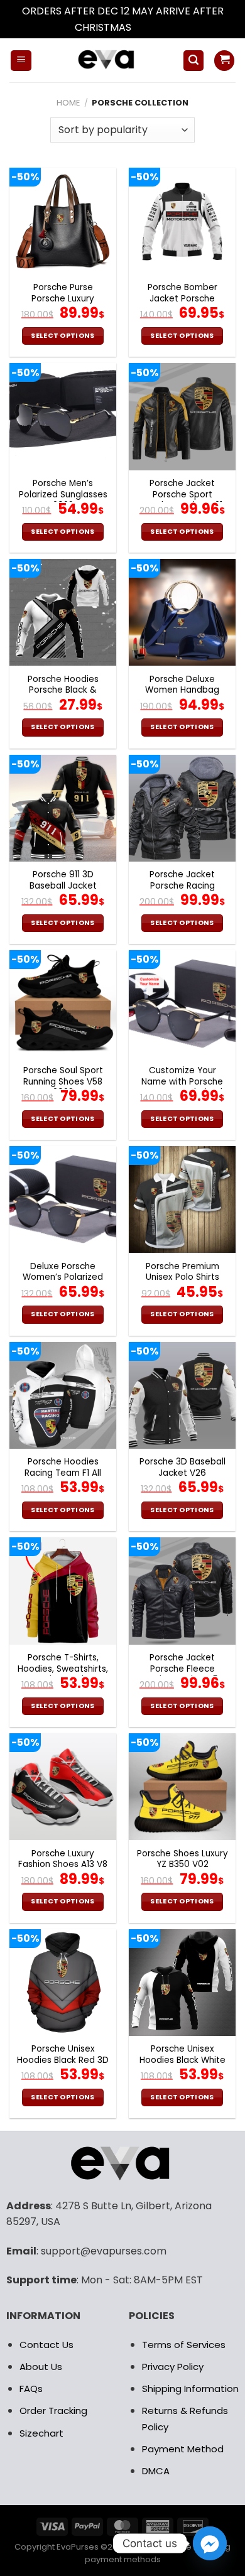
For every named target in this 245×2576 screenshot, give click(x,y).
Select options (63, 336)
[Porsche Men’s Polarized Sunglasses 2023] (63, 416)
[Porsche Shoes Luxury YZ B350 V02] (182, 1787)
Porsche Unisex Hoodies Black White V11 (182, 2060)
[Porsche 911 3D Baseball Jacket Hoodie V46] (63, 808)
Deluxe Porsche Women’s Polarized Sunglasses (63, 1278)
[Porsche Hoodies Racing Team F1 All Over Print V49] (63, 1395)
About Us (41, 2367)
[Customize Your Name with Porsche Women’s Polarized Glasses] (182, 1004)
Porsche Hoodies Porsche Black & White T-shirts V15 (63, 690)
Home (68, 103)
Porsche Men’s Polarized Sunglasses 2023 (63, 495)
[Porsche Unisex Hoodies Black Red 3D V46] (63, 1983)
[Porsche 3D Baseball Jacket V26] (182, 1395)
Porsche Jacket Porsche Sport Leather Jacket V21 (182, 495)
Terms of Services (184, 2345)
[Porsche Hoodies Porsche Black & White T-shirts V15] (63, 612)
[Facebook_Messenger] (210, 2543)
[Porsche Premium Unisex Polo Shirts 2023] (182, 1199)
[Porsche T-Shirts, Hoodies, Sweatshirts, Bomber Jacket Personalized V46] (63, 1591)
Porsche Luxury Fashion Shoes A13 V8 (63, 1859)
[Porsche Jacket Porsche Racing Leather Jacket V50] (182, 808)
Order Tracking (53, 2411)
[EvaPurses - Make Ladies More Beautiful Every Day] (107, 60)
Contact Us (46, 2345)
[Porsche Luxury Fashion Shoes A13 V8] (63, 1787)
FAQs (31, 2389)
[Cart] (224, 61)
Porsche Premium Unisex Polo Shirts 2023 (182, 1278)
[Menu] (21, 61)
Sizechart (41, 2433)
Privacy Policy (173, 2367)
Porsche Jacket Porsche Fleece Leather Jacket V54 (182, 1669)
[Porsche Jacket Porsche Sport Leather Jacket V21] (182, 416)
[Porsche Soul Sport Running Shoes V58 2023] (63, 1004)
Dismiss (152, 27)
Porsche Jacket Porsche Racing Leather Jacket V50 (182, 886)
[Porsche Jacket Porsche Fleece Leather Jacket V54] (182, 1591)
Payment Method (183, 2449)
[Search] (193, 61)
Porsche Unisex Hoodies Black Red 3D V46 (63, 2060)
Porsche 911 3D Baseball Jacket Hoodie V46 (63, 886)
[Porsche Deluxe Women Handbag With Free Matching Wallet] (182, 612)
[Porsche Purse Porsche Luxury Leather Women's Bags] (63, 221)
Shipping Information (190, 2389)
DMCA (156, 2471)
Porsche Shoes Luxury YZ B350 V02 (182, 1859)
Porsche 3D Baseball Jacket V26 (182, 1467)
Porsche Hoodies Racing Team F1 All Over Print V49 (63, 1473)
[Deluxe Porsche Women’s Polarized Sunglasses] (63, 1199)
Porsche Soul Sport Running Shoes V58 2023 (63, 1082)
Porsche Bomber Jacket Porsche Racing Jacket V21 (182, 299)
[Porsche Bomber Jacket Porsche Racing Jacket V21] (182, 221)
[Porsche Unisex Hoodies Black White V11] (182, 1983)
